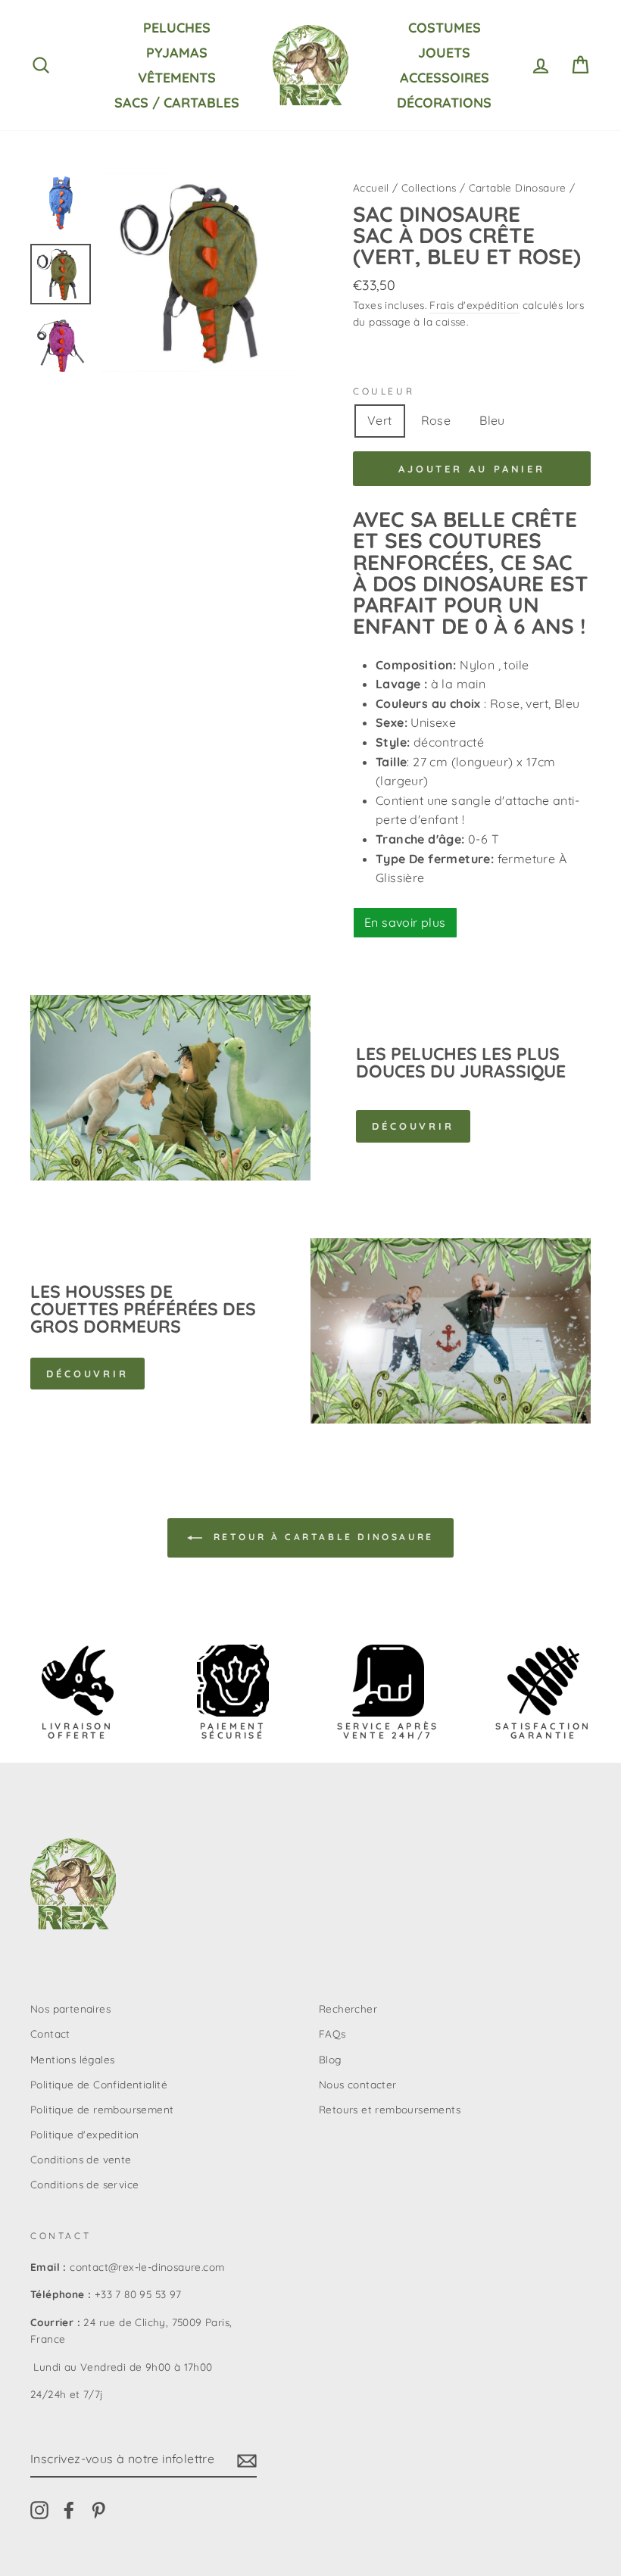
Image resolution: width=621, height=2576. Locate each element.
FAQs (332, 2033)
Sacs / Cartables (177, 103)
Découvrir (413, 1126)
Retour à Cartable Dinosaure (321, 1537)
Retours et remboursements (390, 2109)
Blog (330, 2059)
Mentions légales (72, 2059)
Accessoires (445, 78)
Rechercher (348, 2008)
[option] (202, 272)
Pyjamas (177, 53)
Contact (50, 2033)
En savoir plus (405, 922)
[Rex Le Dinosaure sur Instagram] (39, 2510)
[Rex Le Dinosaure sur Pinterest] (98, 2510)
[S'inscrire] (247, 2460)
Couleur (384, 391)
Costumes (445, 28)
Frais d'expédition (474, 305)
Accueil (371, 187)
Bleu (492, 420)
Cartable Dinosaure (518, 187)
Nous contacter (358, 2084)
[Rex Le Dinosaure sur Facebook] (69, 2510)
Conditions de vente (81, 2159)
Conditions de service (84, 2184)
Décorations (444, 103)
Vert (380, 420)
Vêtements (177, 78)
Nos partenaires (70, 2008)
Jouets (444, 53)
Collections (429, 187)
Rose (436, 420)
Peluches (177, 28)
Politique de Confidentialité (99, 2084)
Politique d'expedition (85, 2134)
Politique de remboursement (102, 2109)
